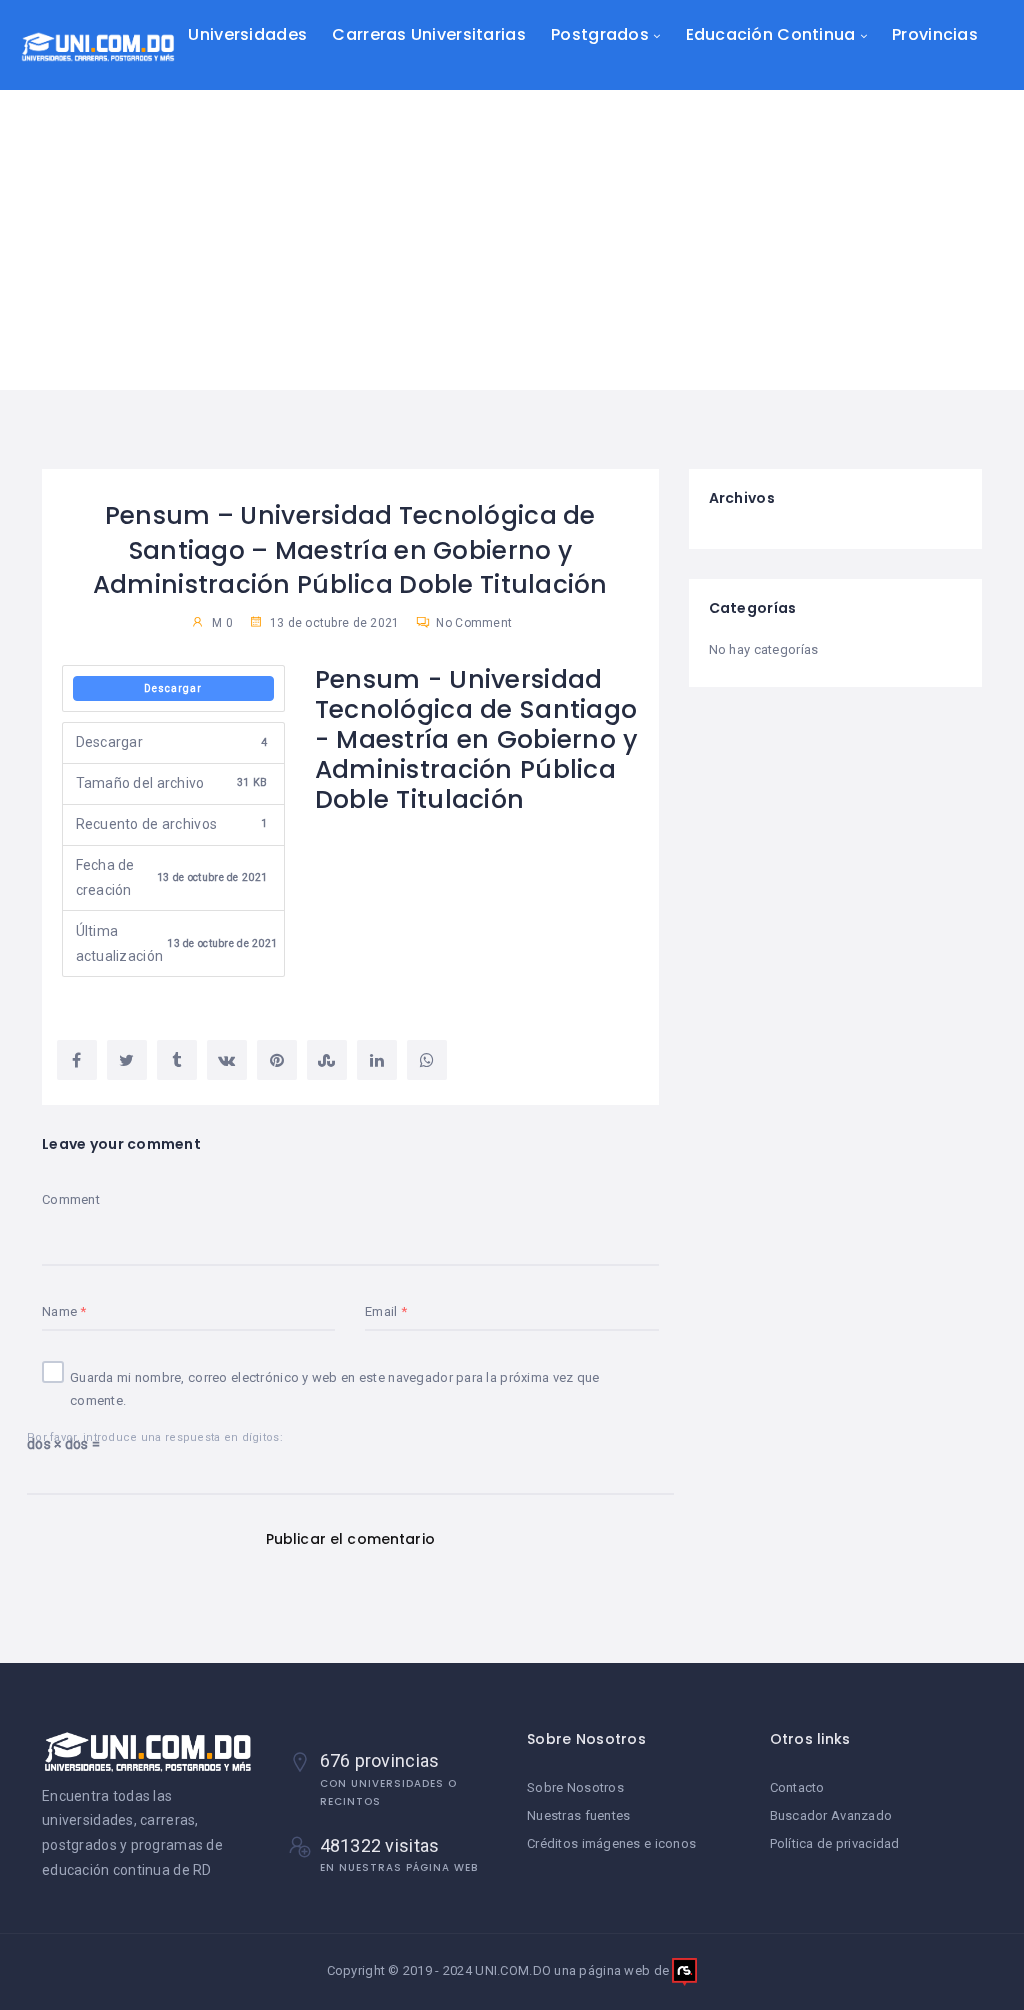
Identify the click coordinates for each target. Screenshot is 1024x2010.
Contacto (797, 1787)
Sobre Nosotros (575, 1787)
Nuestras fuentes (578, 1815)
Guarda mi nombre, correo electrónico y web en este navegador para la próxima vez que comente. (335, 1389)
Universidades (247, 34)
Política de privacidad (835, 1843)
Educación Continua (771, 34)
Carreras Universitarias (428, 34)
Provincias (935, 34)
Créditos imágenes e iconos (611, 1843)
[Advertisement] (512, 240)
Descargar (173, 688)
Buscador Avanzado (831, 1815)
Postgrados (600, 34)
